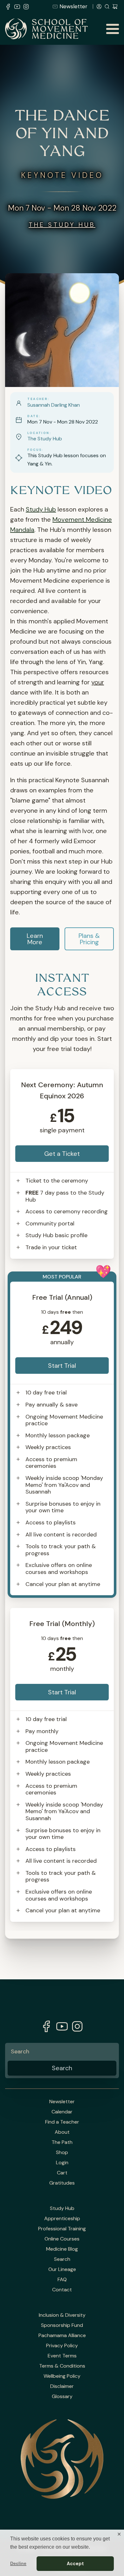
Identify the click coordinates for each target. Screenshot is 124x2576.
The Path (62, 2142)
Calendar (62, 2112)
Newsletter (73, 6)
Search (62, 2259)
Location (38, 433)
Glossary (62, 2396)
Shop (62, 2152)
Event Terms (62, 2356)
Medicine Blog (62, 2249)
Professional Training (62, 2229)
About (62, 2132)
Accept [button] (75, 2564)
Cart (62, 2173)
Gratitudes (62, 2183)
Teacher (38, 399)
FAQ (62, 2280)
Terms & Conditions (62, 2366)
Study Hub (41, 509)
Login (62, 2163)
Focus (34, 450)
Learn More (35, 939)
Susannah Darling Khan (54, 405)
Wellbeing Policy (62, 2376)
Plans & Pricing (89, 939)
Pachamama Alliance (62, 2335)
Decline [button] (18, 2563)
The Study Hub (62, 225)
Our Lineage (62, 2269)
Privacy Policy (62, 2346)
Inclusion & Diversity (62, 2315)
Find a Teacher (62, 2122)
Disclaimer (62, 2386)
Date (33, 416)
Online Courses (62, 2239)
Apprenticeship (62, 2219)
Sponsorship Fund (62, 2325)
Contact (62, 2290)
